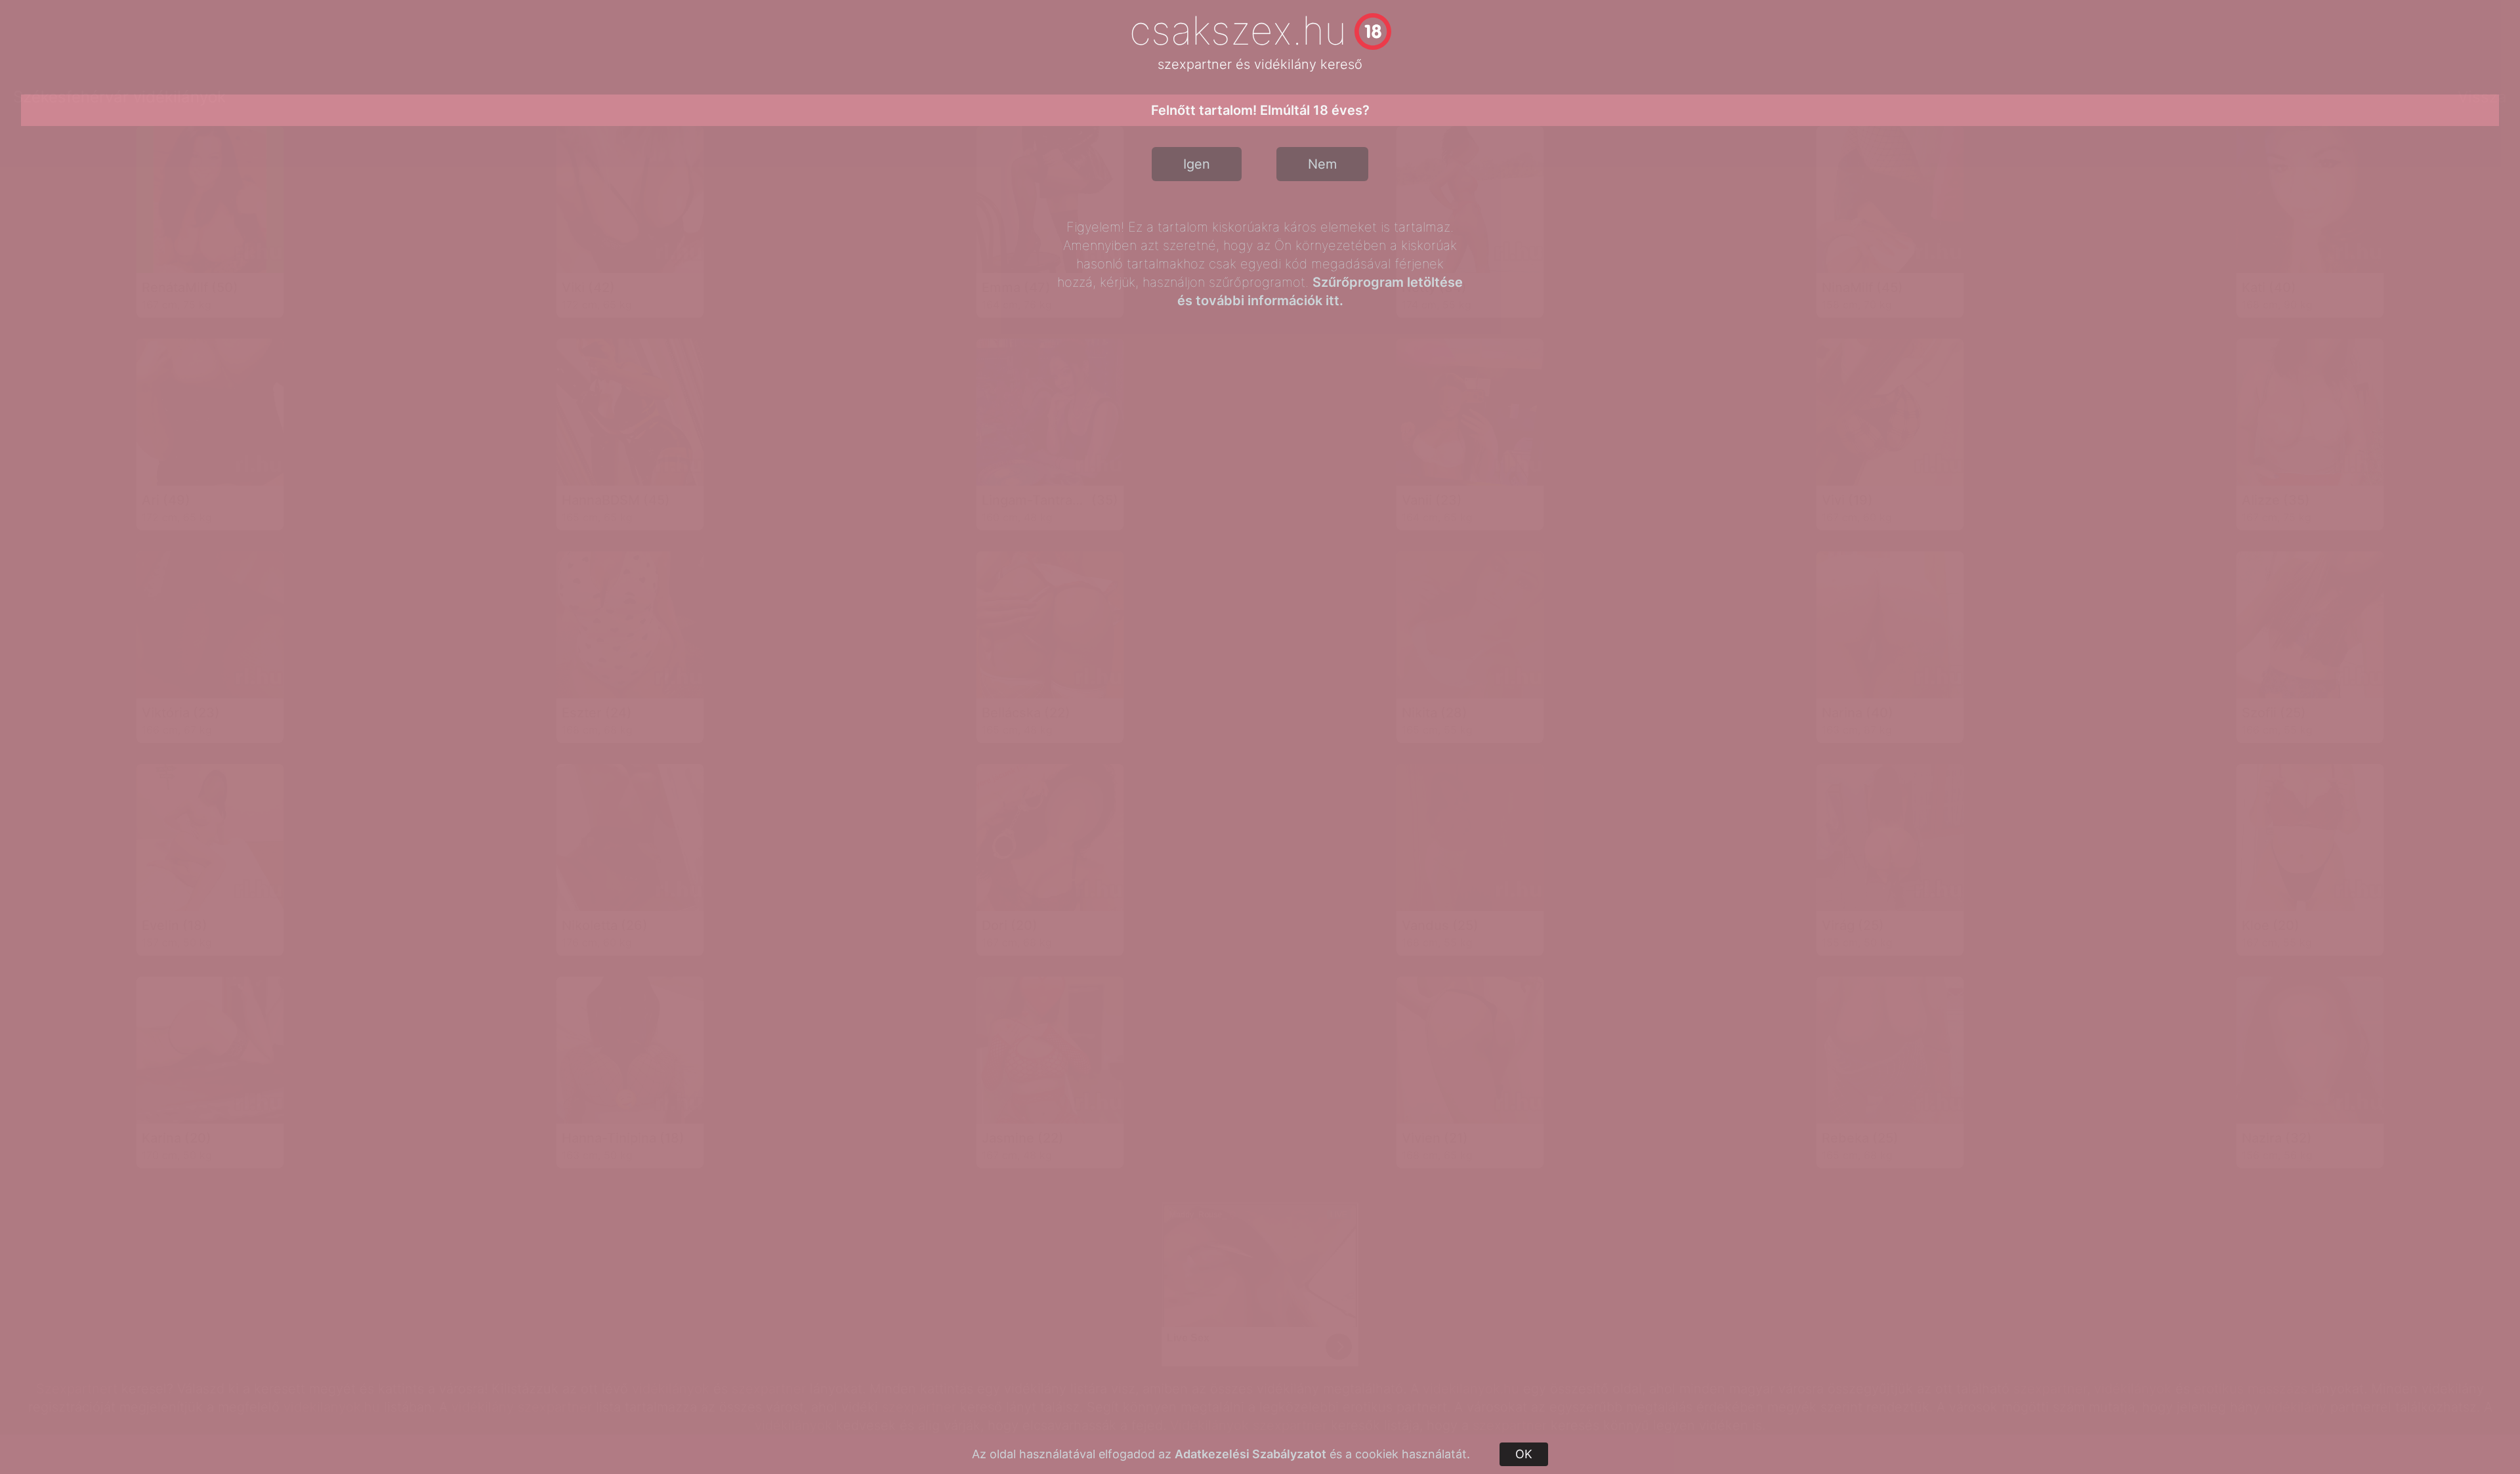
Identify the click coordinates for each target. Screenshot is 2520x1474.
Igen (1197, 164)
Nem (1322, 164)
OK (1524, 1454)
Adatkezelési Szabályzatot (1250, 1454)
